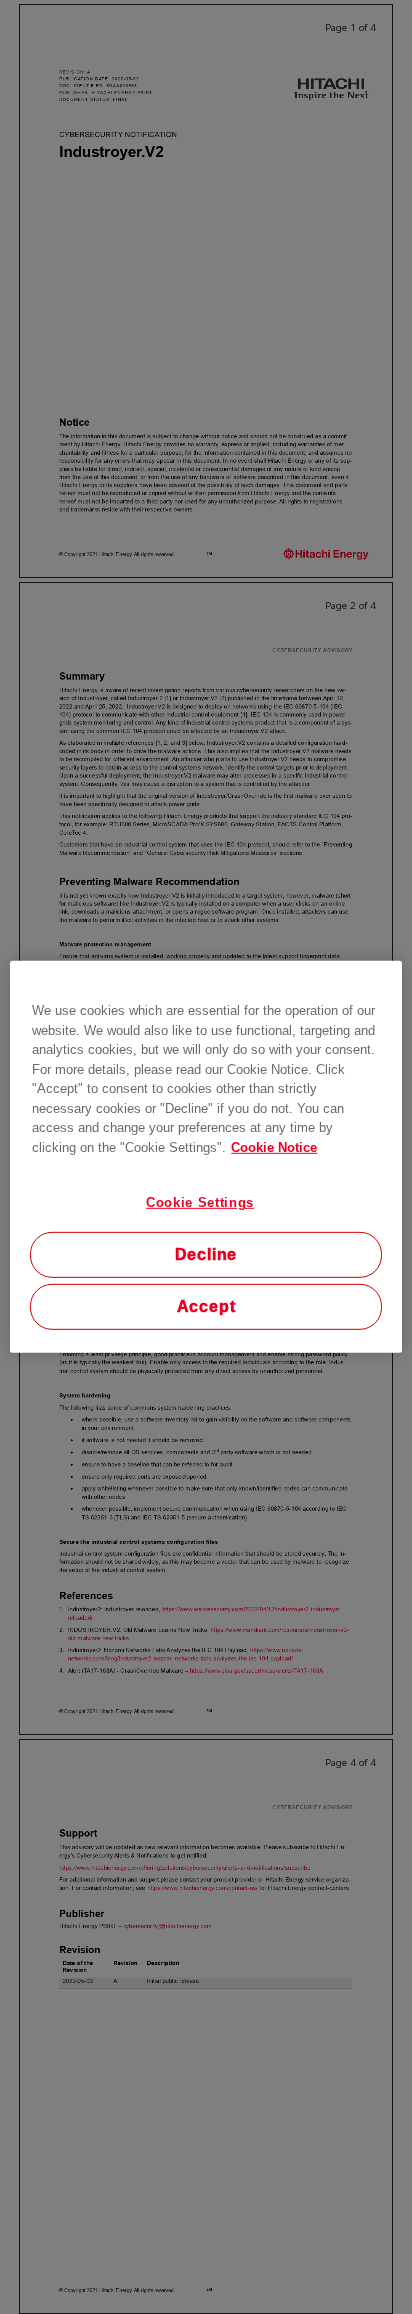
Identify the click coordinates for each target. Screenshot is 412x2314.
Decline (206, 1254)
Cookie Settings (200, 1202)
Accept (206, 1306)
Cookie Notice (274, 1146)
